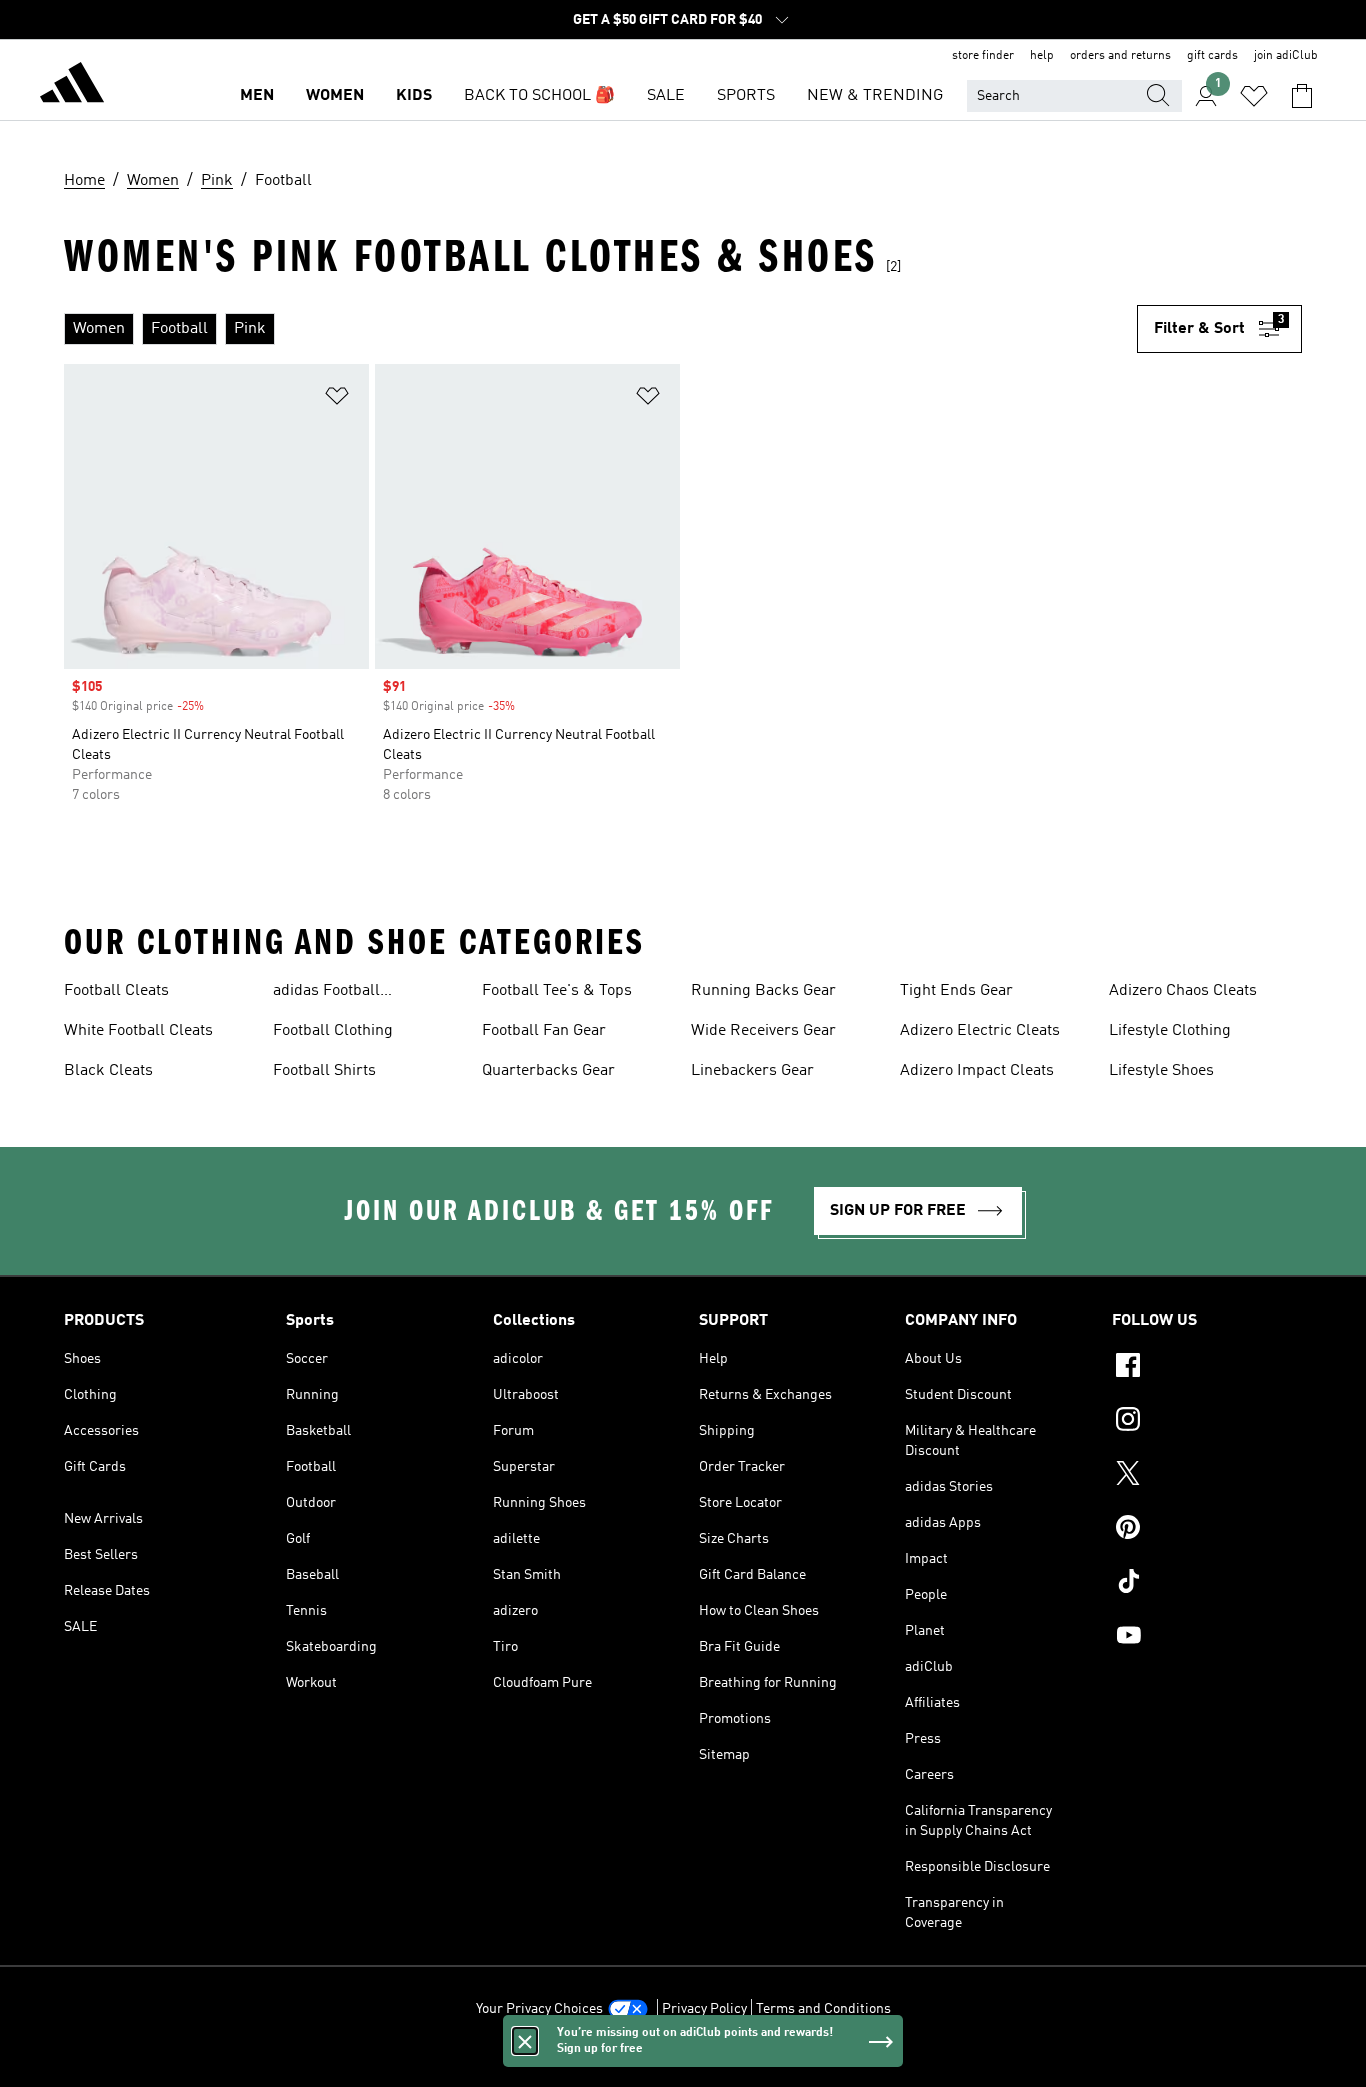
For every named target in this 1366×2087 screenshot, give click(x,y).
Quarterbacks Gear (548, 1071)
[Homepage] (72, 86)
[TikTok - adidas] (1207, 1584)
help (1042, 56)
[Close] (525, 2041)
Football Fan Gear (544, 1031)
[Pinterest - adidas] (1207, 1530)
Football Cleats (116, 991)
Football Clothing (333, 1031)
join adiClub (1286, 56)
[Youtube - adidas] (1207, 1638)
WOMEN (335, 96)
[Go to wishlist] (1254, 96)
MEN (257, 96)
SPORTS (746, 96)
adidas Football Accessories (326, 993)
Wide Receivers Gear (763, 1031)
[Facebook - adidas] (1207, 1368)
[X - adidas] (1207, 1476)
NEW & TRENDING (875, 96)
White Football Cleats (138, 1031)
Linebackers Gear (752, 1071)
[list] (600, 329)
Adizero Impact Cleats (977, 1071)
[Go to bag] (1302, 96)
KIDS (414, 96)
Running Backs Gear (763, 991)
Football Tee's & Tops (557, 991)
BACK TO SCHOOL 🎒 (539, 96)
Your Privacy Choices (539, 2009)
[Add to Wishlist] (337, 399)
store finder (983, 56)
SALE (666, 96)
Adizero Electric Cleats (980, 1031)
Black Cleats (108, 1071)
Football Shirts (324, 1071)
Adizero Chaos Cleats (1183, 991)
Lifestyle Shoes (1161, 1071)
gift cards (1212, 56)
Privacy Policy (704, 2009)
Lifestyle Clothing (1170, 1031)
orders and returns (1120, 56)
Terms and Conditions (823, 2009)
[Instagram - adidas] (1207, 1422)
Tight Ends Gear (956, 991)
